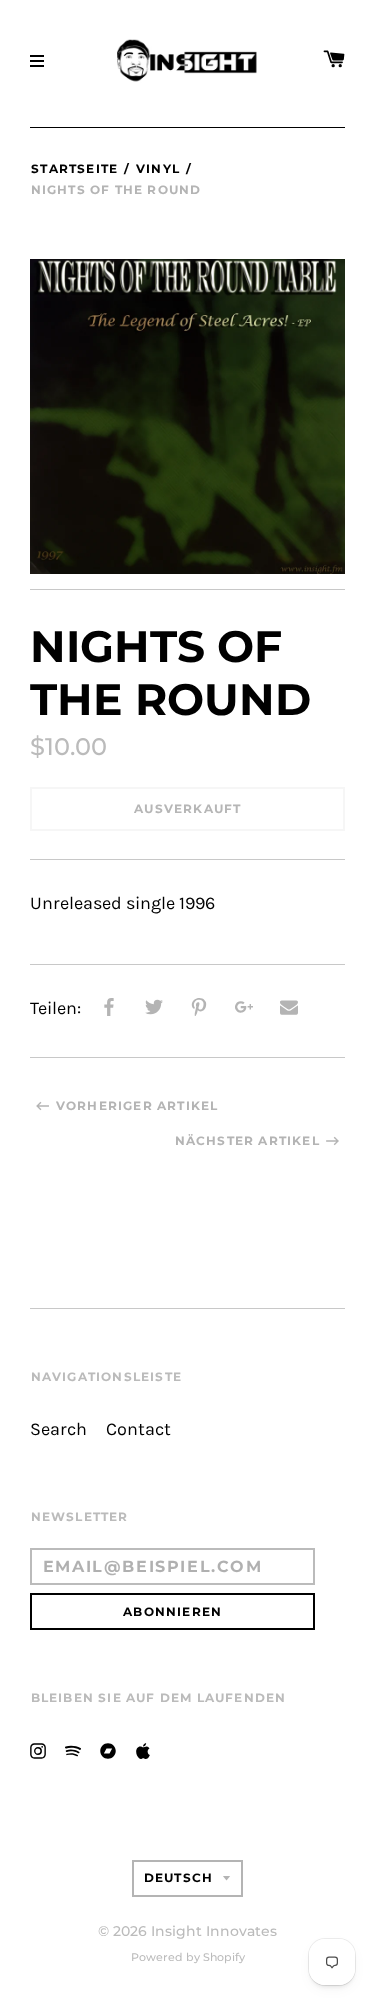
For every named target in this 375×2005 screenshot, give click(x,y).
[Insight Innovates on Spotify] (73, 1749)
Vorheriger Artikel (137, 1105)
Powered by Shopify (188, 1957)
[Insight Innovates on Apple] (143, 1749)
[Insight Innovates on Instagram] (38, 1749)
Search (58, 1429)
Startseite (74, 168)
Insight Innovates (214, 1931)
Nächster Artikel (247, 1140)
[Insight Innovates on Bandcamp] (108, 1749)
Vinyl (158, 168)
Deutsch (178, 1877)
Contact (138, 1429)
